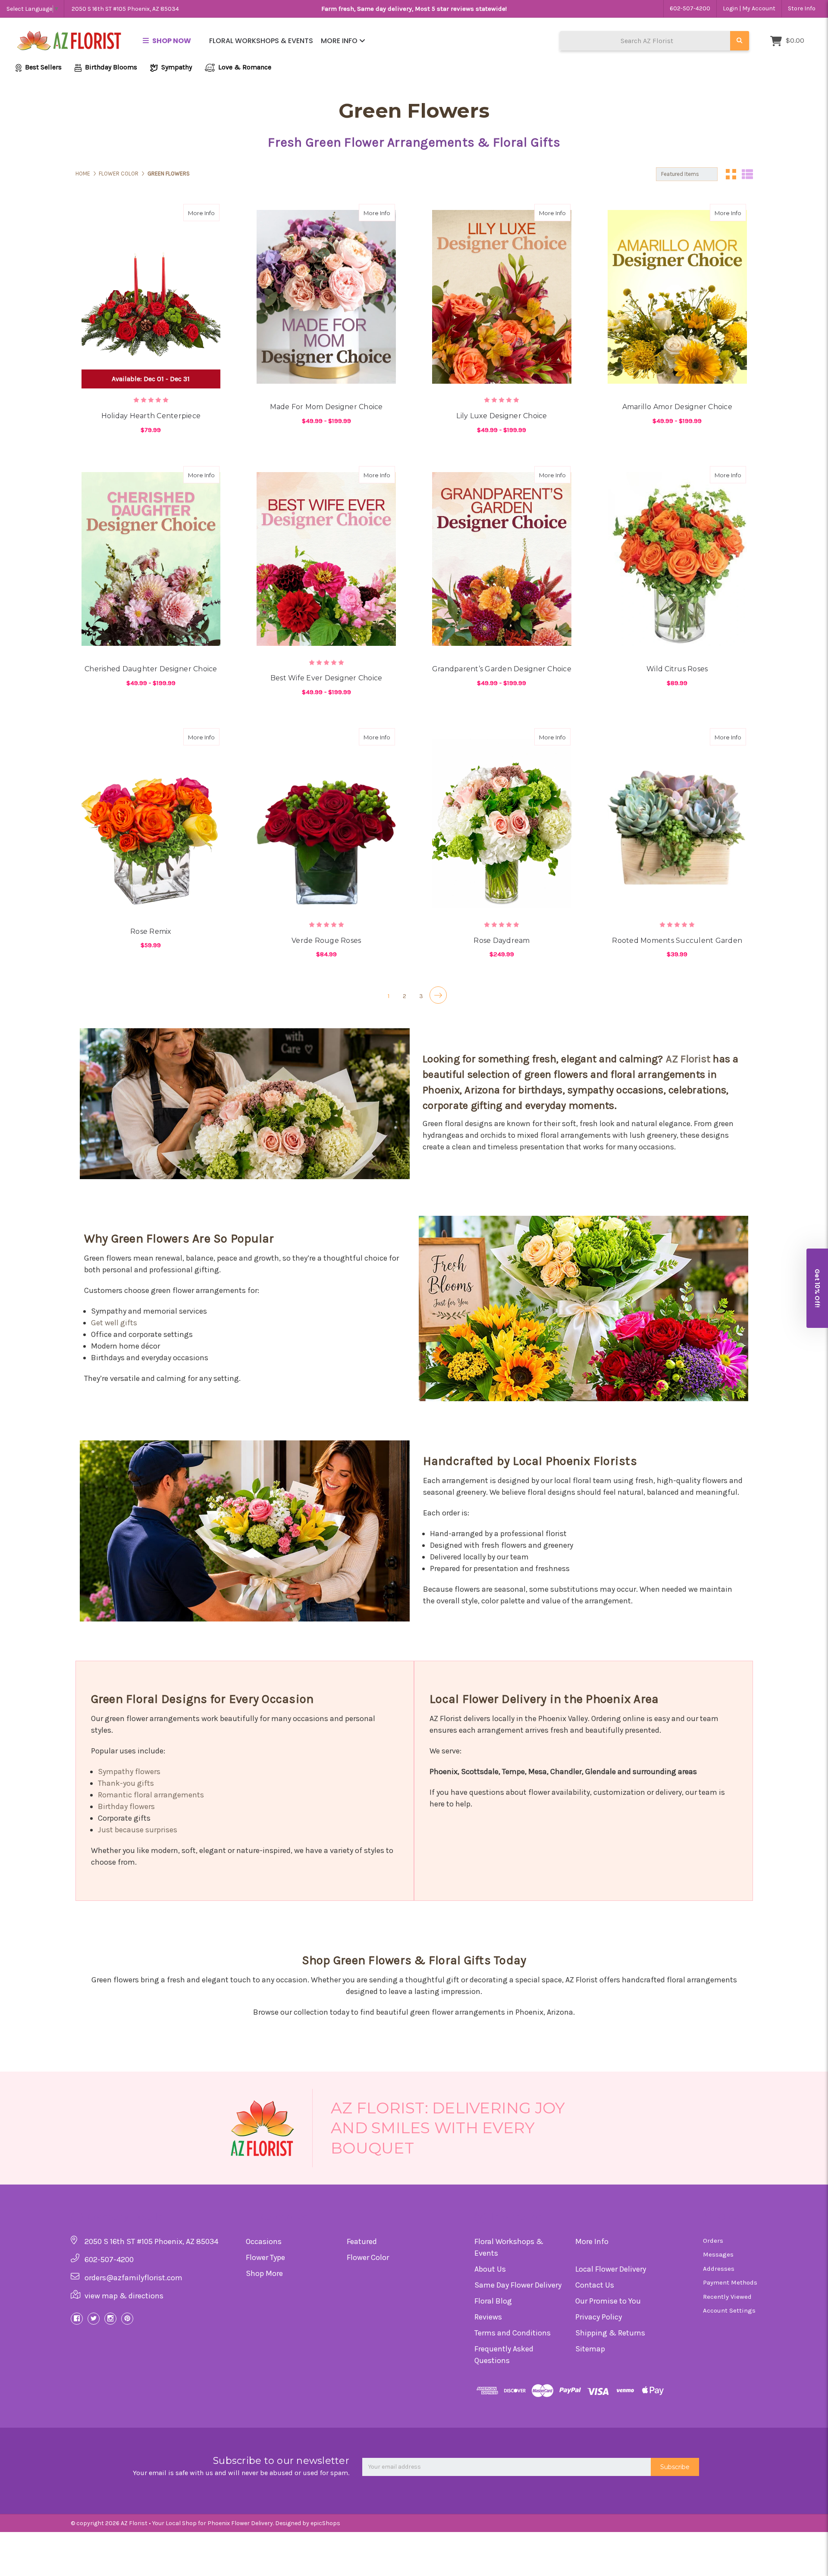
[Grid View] (731, 174)
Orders (713, 2241)
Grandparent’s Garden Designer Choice (502, 669)
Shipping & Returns (610, 2333)
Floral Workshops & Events (261, 41)
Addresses (719, 2269)
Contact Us (595, 2285)
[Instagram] (110, 2319)
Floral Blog (493, 2301)
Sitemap (590, 2349)
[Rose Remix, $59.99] (151, 821)
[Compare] (210, 213)
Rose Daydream (502, 941)
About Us (490, 2269)
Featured (362, 2241)
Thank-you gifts (126, 1783)
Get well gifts (114, 1323)
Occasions (264, 2241)
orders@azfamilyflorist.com (133, 2278)
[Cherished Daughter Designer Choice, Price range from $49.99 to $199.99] (151, 559)
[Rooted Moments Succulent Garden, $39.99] (677, 821)
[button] (817, 1288)
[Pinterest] (127, 2319)
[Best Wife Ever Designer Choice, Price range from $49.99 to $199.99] (326, 559)
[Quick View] (193, 213)
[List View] (747, 174)
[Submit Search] (740, 41)
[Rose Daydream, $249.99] (502, 821)
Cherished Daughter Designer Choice (151, 669)
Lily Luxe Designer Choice (502, 416)
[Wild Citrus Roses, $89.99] (677, 559)
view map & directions (124, 2296)
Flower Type (265, 2257)
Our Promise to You (608, 2301)
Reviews (488, 2317)
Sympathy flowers (129, 1772)
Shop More (264, 2273)
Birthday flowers (126, 1806)
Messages (718, 2254)
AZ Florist (688, 1059)
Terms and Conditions (513, 2333)
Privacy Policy (599, 2317)
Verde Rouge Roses (326, 941)
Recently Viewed (727, 2297)
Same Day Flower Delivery (518, 2285)
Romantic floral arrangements (151, 1795)
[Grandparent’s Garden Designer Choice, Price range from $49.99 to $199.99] (502, 559)
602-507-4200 (690, 8)
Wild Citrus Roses (677, 669)
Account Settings (729, 2310)
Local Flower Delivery (611, 2269)
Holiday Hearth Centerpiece (151, 416)
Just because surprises (138, 1830)
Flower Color (368, 2257)
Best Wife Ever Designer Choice (326, 678)
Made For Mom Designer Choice (326, 407)
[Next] (438, 995)
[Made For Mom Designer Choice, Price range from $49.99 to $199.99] (326, 297)
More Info (340, 41)
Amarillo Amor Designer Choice (677, 407)
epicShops (325, 2523)
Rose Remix (151, 931)
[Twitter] (94, 2319)
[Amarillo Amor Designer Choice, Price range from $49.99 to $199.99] (677, 297)
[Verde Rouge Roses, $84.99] (326, 821)
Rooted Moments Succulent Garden (677, 941)
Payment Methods (730, 2282)
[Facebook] (77, 2319)
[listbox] (687, 174)
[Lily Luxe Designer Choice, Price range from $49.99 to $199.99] (502, 297)
